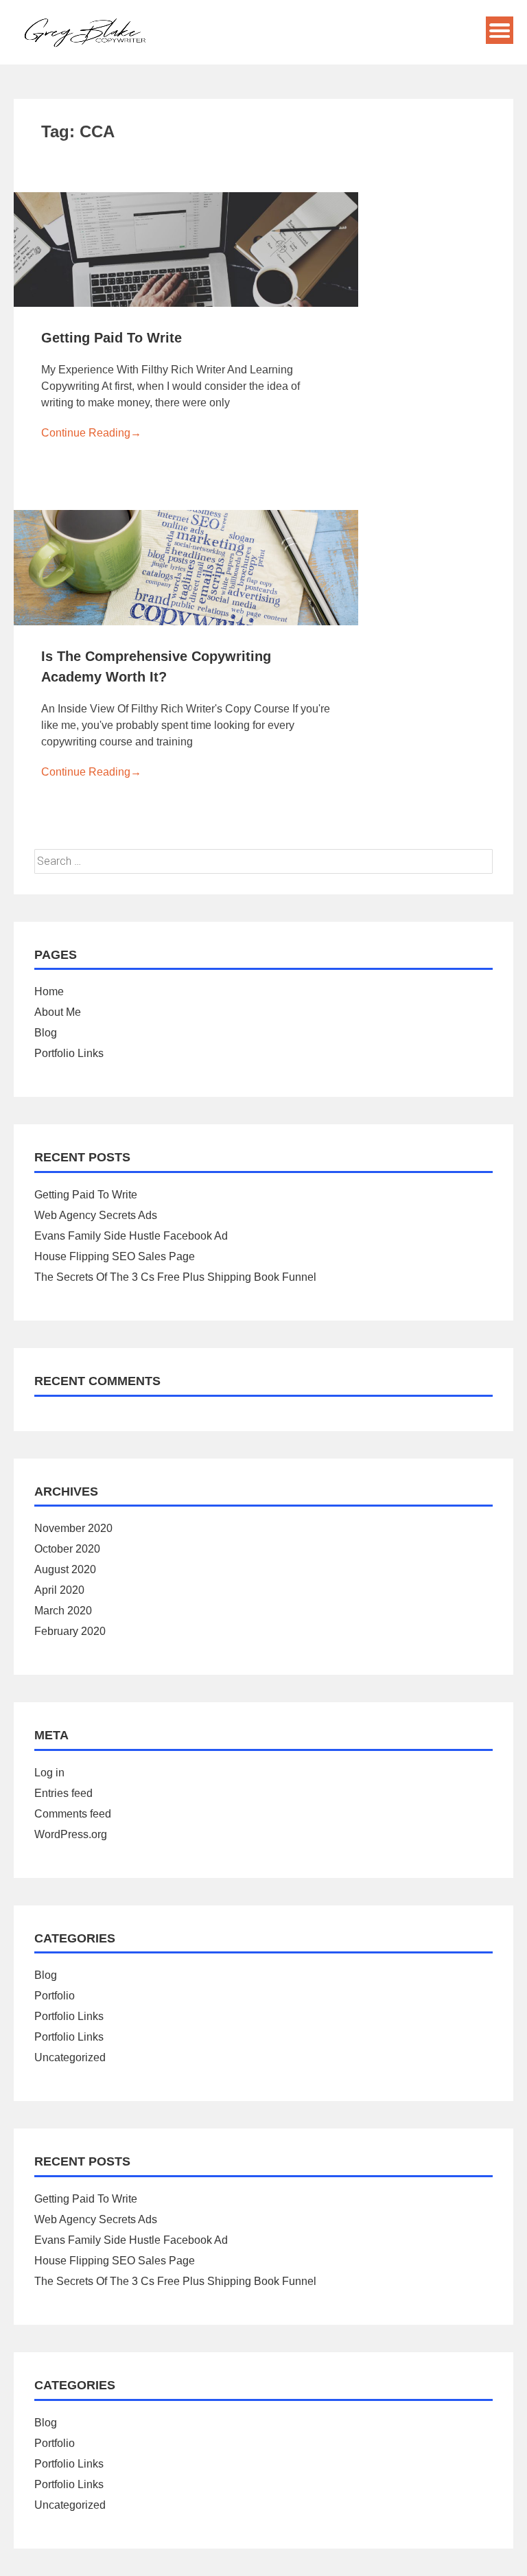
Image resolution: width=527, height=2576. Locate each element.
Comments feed (73, 1814)
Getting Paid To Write (112, 338)
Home (49, 991)
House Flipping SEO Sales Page (115, 1256)
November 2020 (73, 1528)
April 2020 (59, 1590)
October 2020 (67, 1549)
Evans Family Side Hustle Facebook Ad (131, 1236)
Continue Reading (91, 433)
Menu (500, 30)
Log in (49, 1773)
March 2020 (63, 1611)
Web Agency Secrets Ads (96, 1215)
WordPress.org (71, 1834)
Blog (46, 1033)
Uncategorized (70, 2057)
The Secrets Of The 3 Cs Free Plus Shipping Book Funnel (175, 1277)
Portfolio (55, 1996)
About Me (58, 1012)
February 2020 (70, 1631)
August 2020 (65, 1569)
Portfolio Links (69, 1053)
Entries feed (63, 1793)
